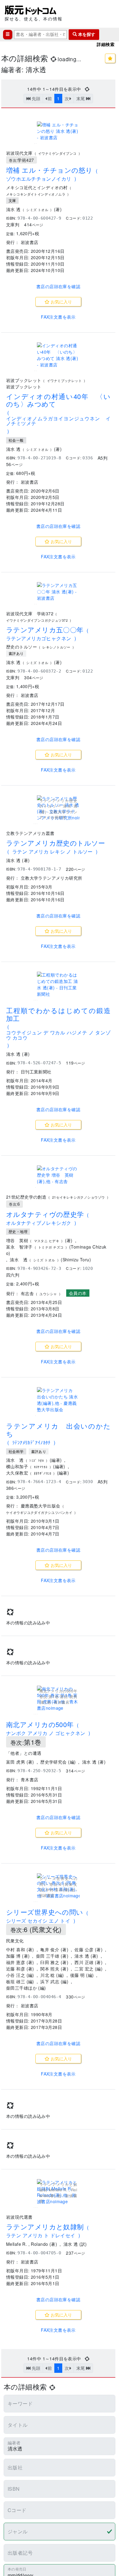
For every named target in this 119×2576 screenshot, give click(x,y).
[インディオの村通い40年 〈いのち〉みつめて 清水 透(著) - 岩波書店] (58, 355)
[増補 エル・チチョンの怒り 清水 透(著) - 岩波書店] (58, 131)
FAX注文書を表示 (58, 317)
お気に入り (61, 302)
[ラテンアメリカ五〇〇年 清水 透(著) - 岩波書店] (58, 592)
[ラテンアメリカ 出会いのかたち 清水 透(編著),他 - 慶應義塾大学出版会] (58, 1400)
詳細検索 (106, 44)
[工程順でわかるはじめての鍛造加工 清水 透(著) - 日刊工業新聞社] (58, 984)
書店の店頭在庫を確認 (58, 286)
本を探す (86, 34)
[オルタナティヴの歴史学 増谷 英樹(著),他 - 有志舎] (58, 1175)
